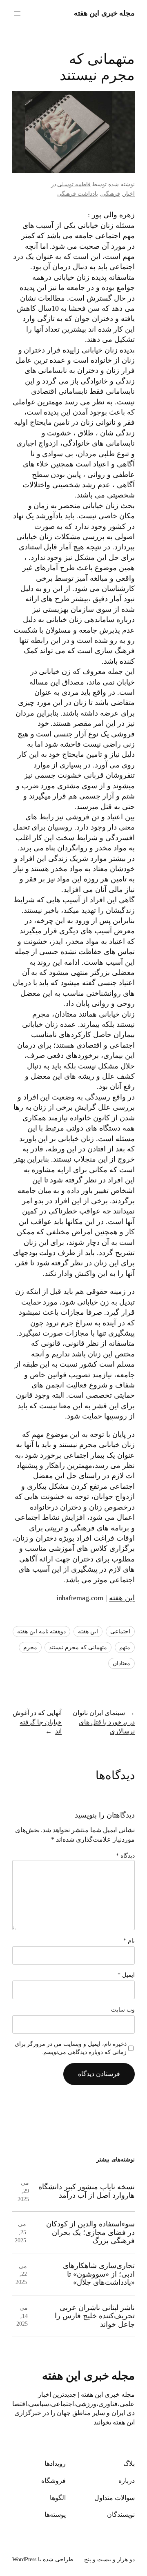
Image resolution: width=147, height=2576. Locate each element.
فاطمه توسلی (74, 184)
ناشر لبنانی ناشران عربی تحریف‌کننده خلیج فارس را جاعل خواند (95, 2316)
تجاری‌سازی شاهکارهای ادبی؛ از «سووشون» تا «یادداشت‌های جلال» (99, 2274)
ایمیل (126, 1975)
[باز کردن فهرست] (17, 13)
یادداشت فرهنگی (78, 194)
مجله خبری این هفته (105, 13)
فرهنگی (111, 194)
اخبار (129, 194)
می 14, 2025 (22, 2316)
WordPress (24, 2559)
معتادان (121, 1663)
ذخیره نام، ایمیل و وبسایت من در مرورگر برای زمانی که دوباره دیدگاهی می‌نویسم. (71, 2048)
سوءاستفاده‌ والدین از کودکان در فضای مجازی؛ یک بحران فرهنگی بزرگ (90, 2232)
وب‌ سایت (123, 2010)
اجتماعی (120, 1631)
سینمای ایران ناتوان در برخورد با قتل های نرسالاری (104, 1722)
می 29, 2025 (23, 2191)
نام (129, 1941)
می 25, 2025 (20, 2232)
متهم (125, 1647)
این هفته (122, 1598)
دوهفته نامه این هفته (42, 1631)
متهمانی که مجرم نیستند (78, 1647)
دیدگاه (125, 1856)
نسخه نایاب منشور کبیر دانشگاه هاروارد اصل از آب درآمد (87, 2191)
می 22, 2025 (21, 2274)
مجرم (30, 1647)
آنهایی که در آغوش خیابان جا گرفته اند (37, 1722)
